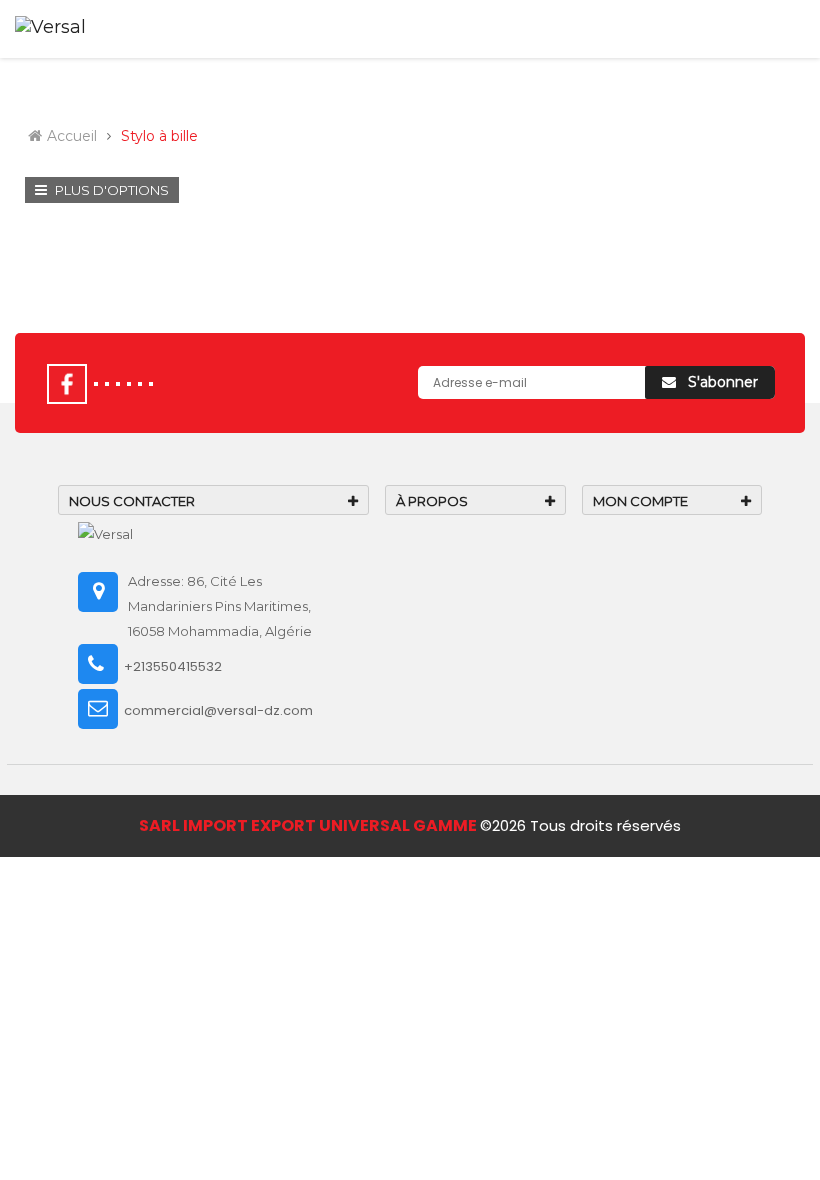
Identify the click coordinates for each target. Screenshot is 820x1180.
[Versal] (105, 533)
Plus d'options (110, 190)
